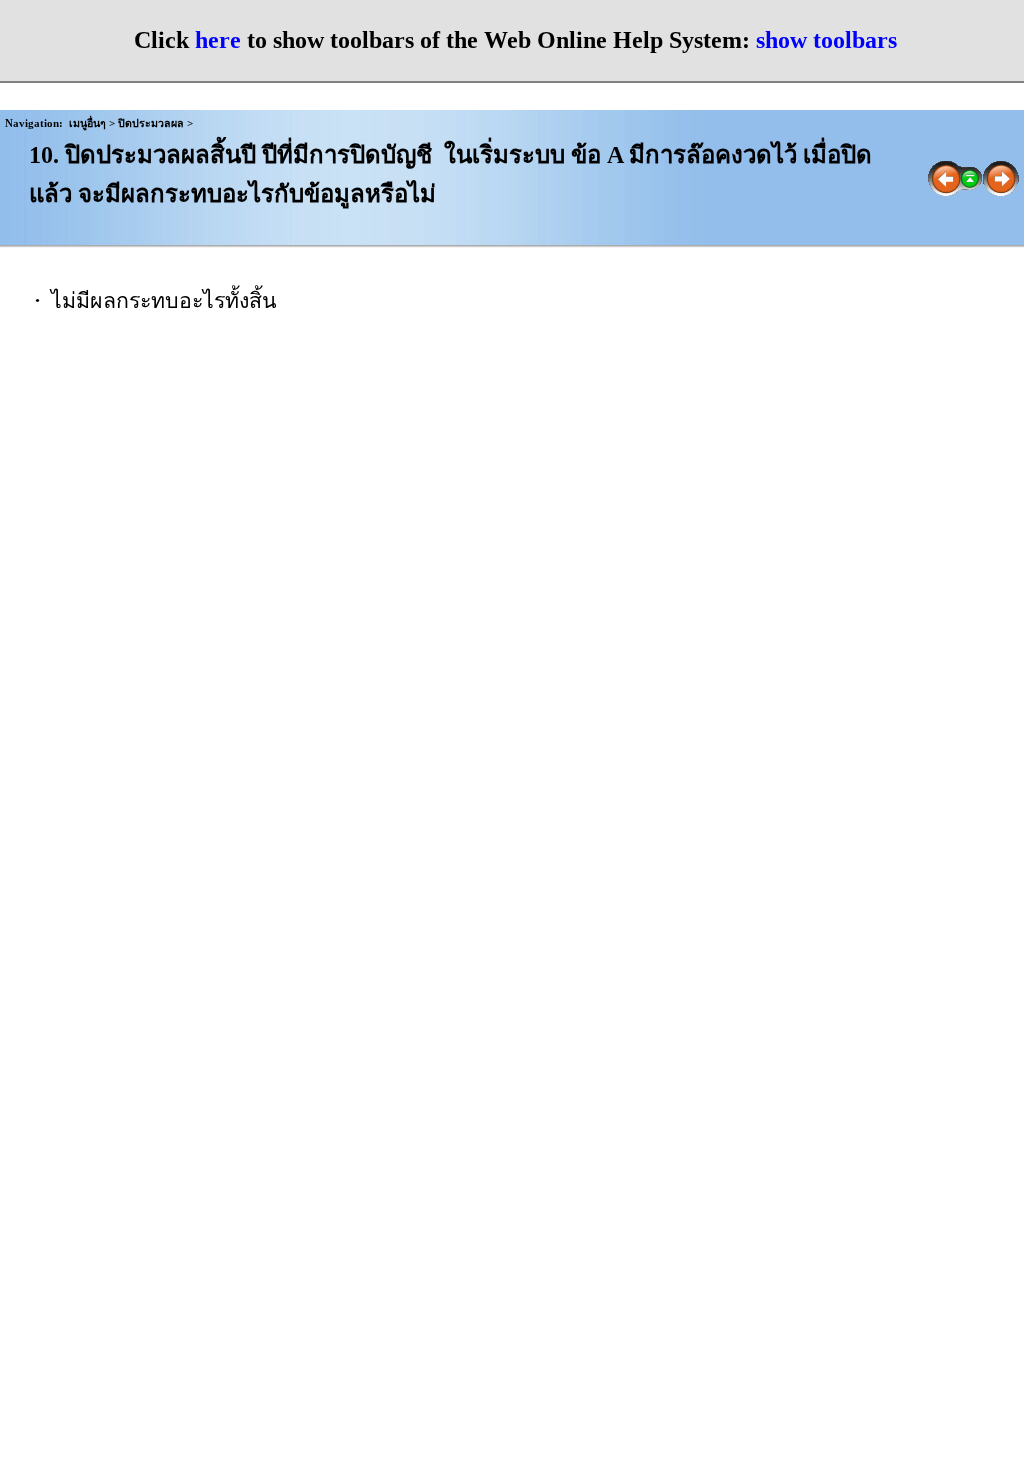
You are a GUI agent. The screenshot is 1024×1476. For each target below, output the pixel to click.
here (218, 40)
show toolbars (826, 40)
